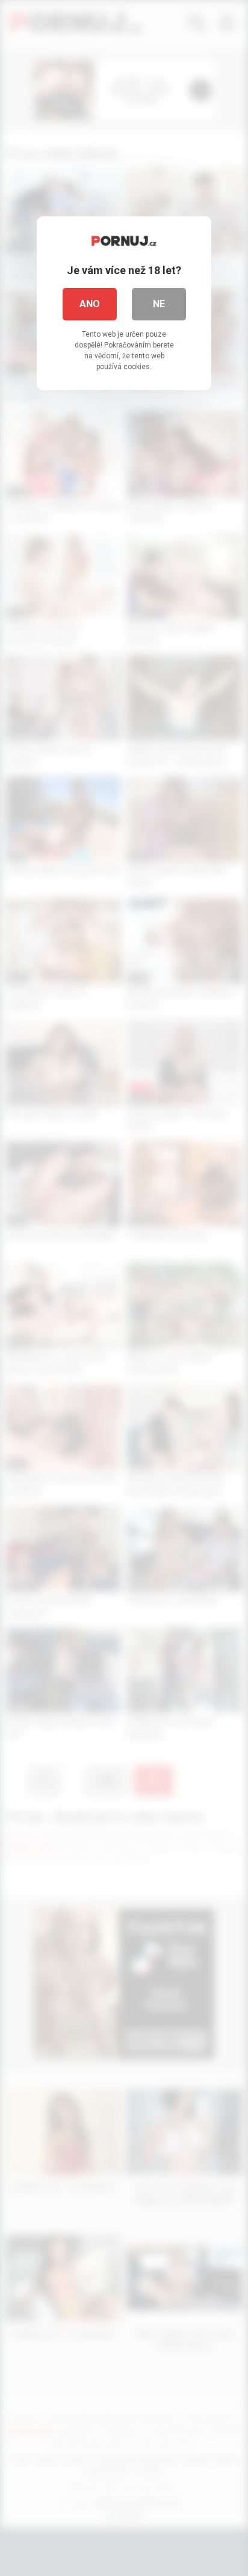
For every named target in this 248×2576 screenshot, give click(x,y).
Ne (159, 304)
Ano (90, 304)
